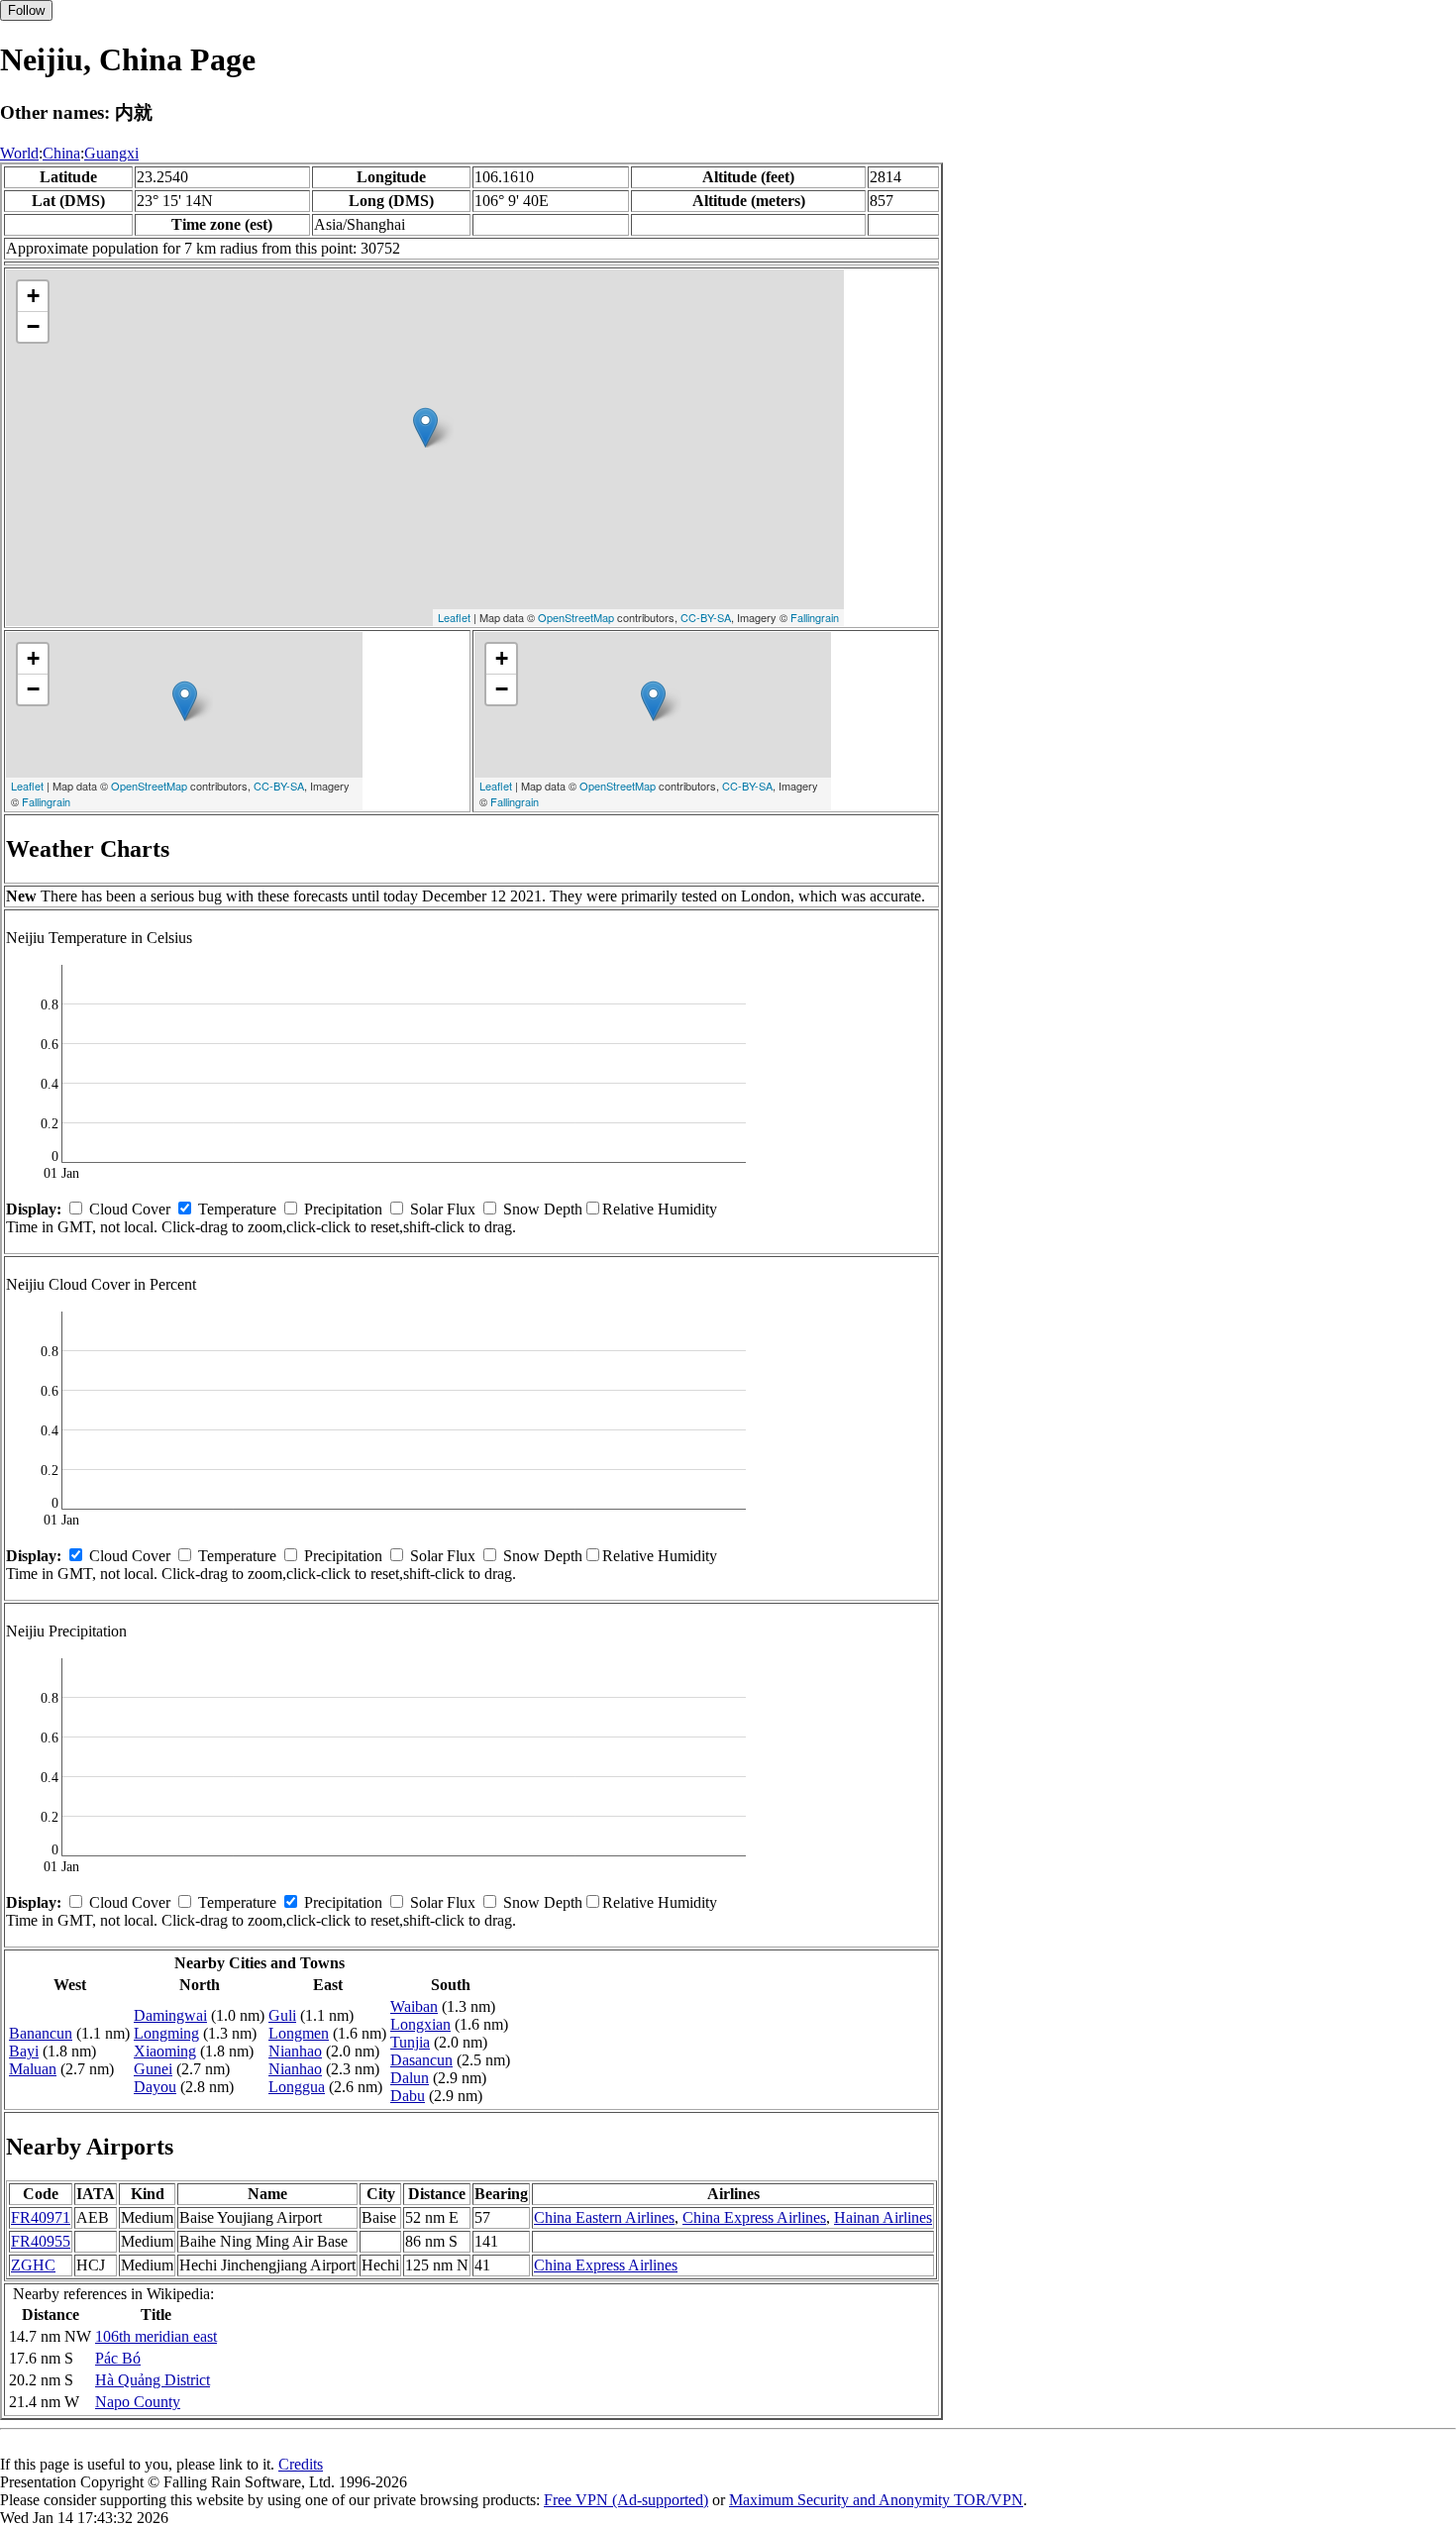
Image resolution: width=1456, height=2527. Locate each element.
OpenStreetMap (576, 617)
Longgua (297, 2087)
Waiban (414, 2006)
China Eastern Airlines (604, 2217)
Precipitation (343, 1209)
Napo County (138, 2402)
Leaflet (454, 617)
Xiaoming (165, 2051)
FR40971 (41, 2217)
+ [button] (33, 296)
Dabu (408, 2096)
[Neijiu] (425, 427)
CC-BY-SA (706, 617)
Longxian (420, 2024)
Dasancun (421, 2060)
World (19, 153)
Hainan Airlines (883, 2217)
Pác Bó (118, 2358)
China (61, 153)
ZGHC (33, 2265)
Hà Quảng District (153, 2380)
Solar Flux (443, 1209)
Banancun (41, 2033)
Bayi (24, 2051)
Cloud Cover (130, 1209)
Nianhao (295, 2051)
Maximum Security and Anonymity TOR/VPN (876, 2500)
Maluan (33, 2069)
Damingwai (170, 2015)
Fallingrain (815, 617)
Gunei (153, 2069)
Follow (26, 10)
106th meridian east (156, 2336)
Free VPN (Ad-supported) (626, 2500)
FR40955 (41, 2241)
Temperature (237, 1209)
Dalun (410, 2078)
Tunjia (410, 2042)
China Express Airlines (754, 2217)
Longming (166, 2033)
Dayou (155, 2087)
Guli (282, 2015)
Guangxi (111, 153)
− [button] (33, 326)
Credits (301, 2464)
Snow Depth (543, 1209)
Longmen (299, 2033)
